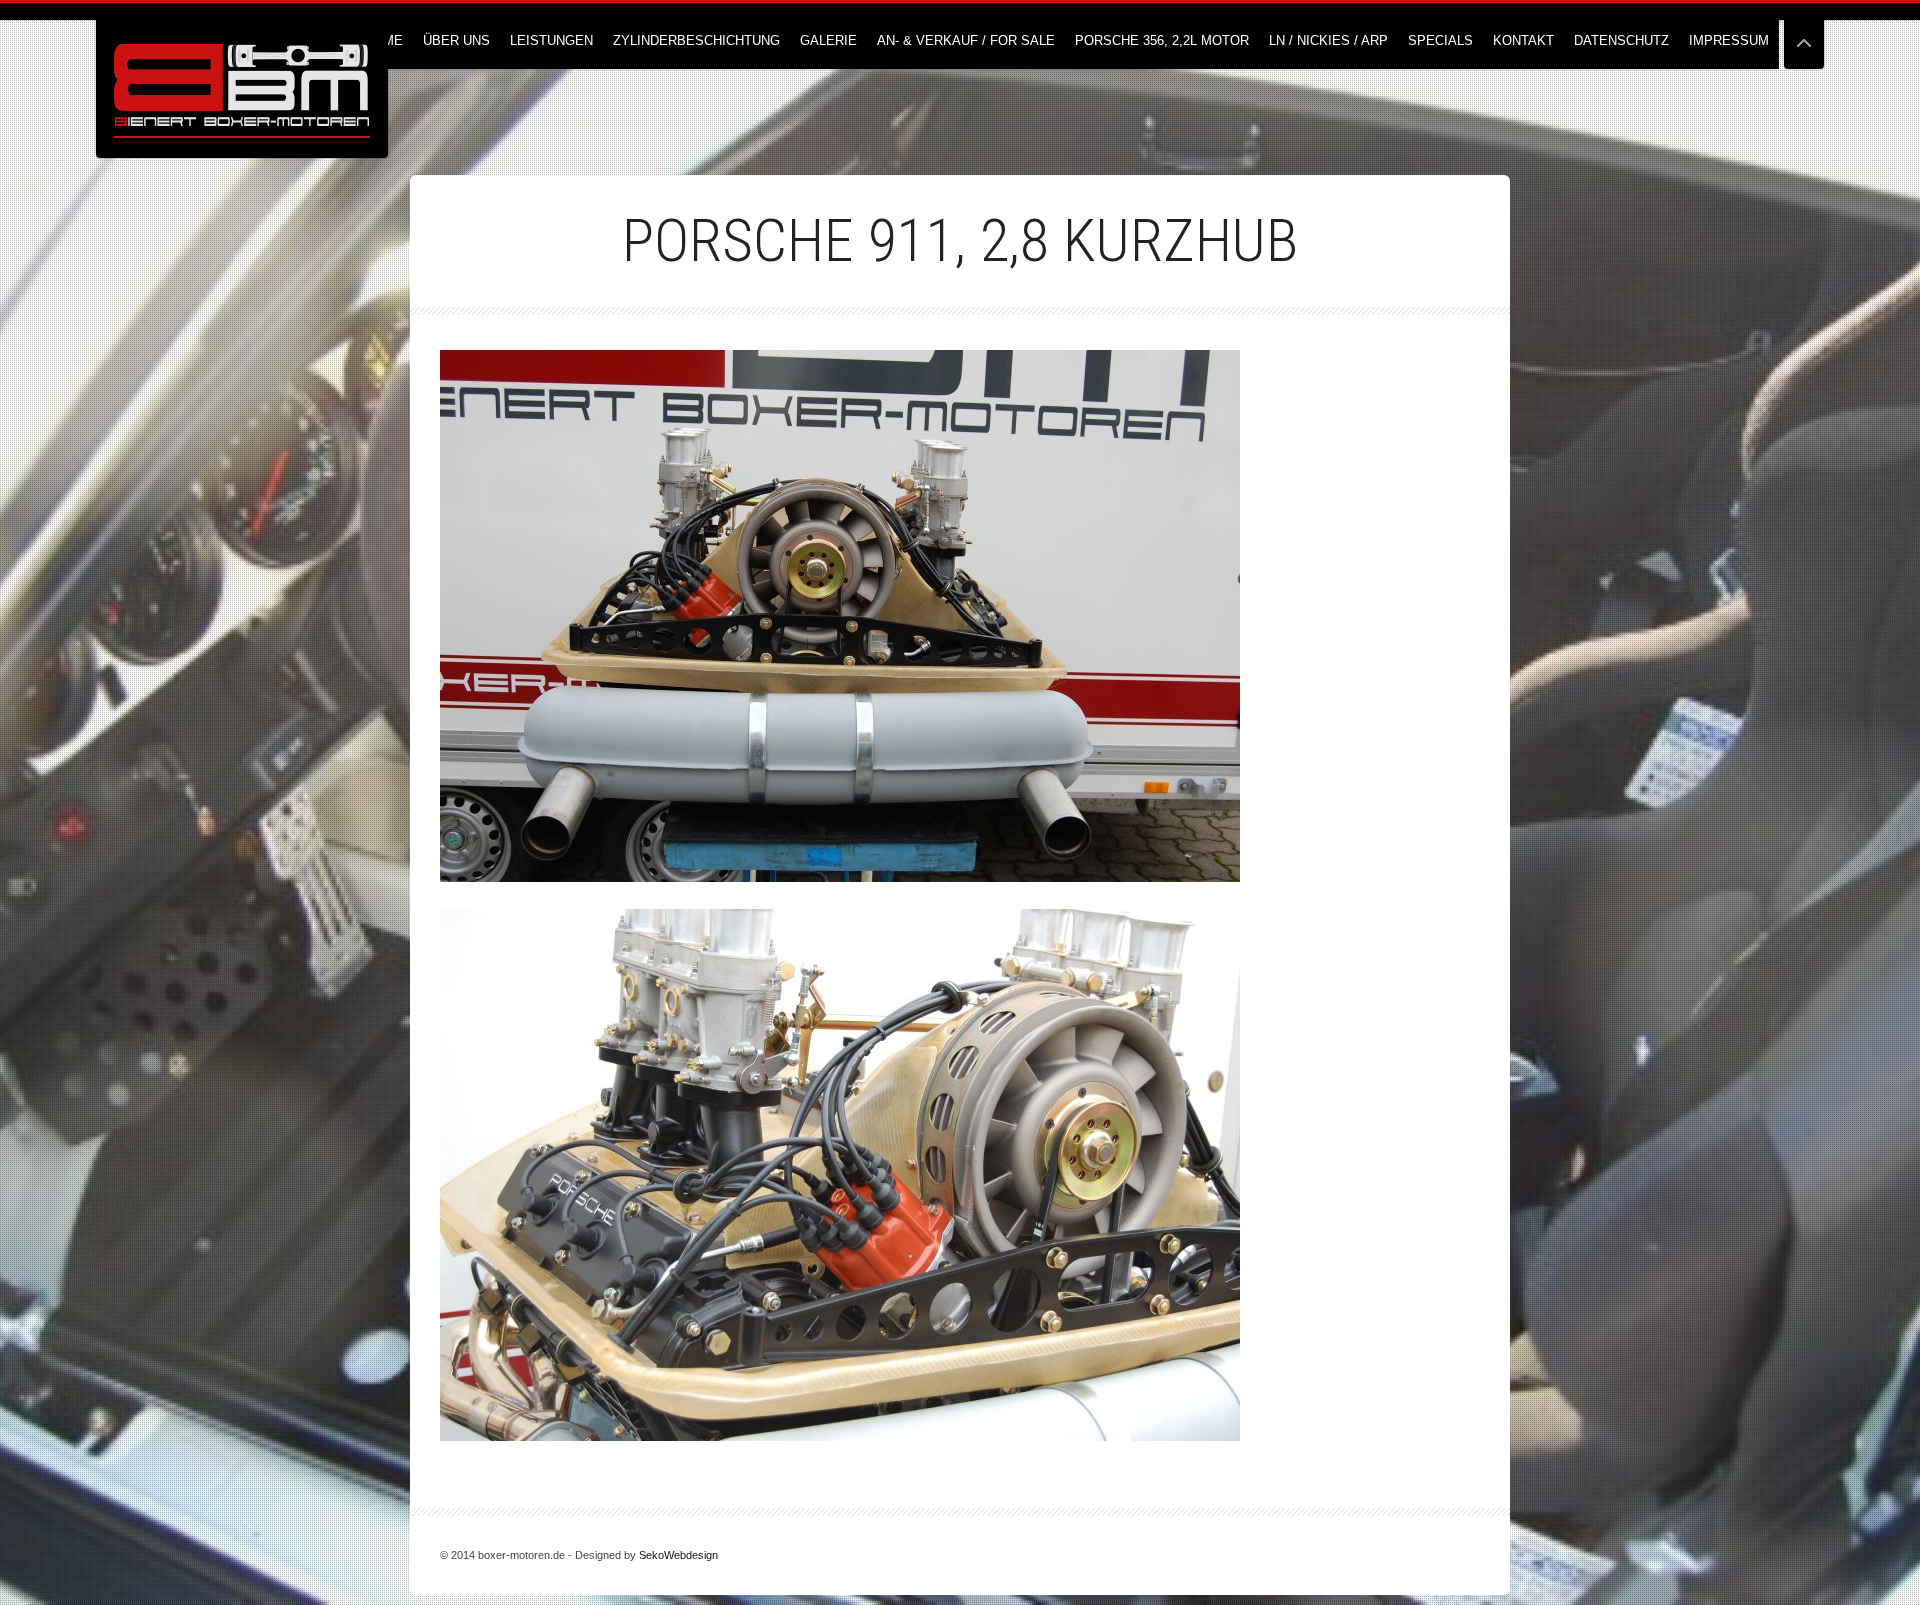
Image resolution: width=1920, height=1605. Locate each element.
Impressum (1729, 40)
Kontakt (1523, 40)
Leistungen (551, 40)
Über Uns (456, 40)
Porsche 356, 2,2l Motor (1162, 40)
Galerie (828, 40)
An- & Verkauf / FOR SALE (966, 40)
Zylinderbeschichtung (696, 40)
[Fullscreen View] (1804, 34)
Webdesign (691, 1555)
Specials (1440, 40)
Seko (651, 1555)
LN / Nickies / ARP (1328, 40)
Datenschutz (1621, 40)
